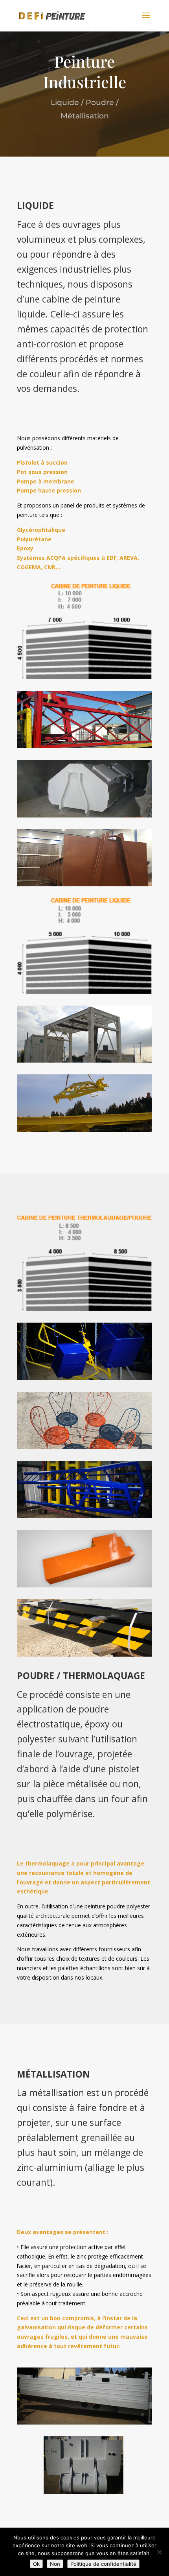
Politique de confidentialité (103, 2564)
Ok (36, 2564)
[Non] (159, 2552)
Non (55, 2564)
